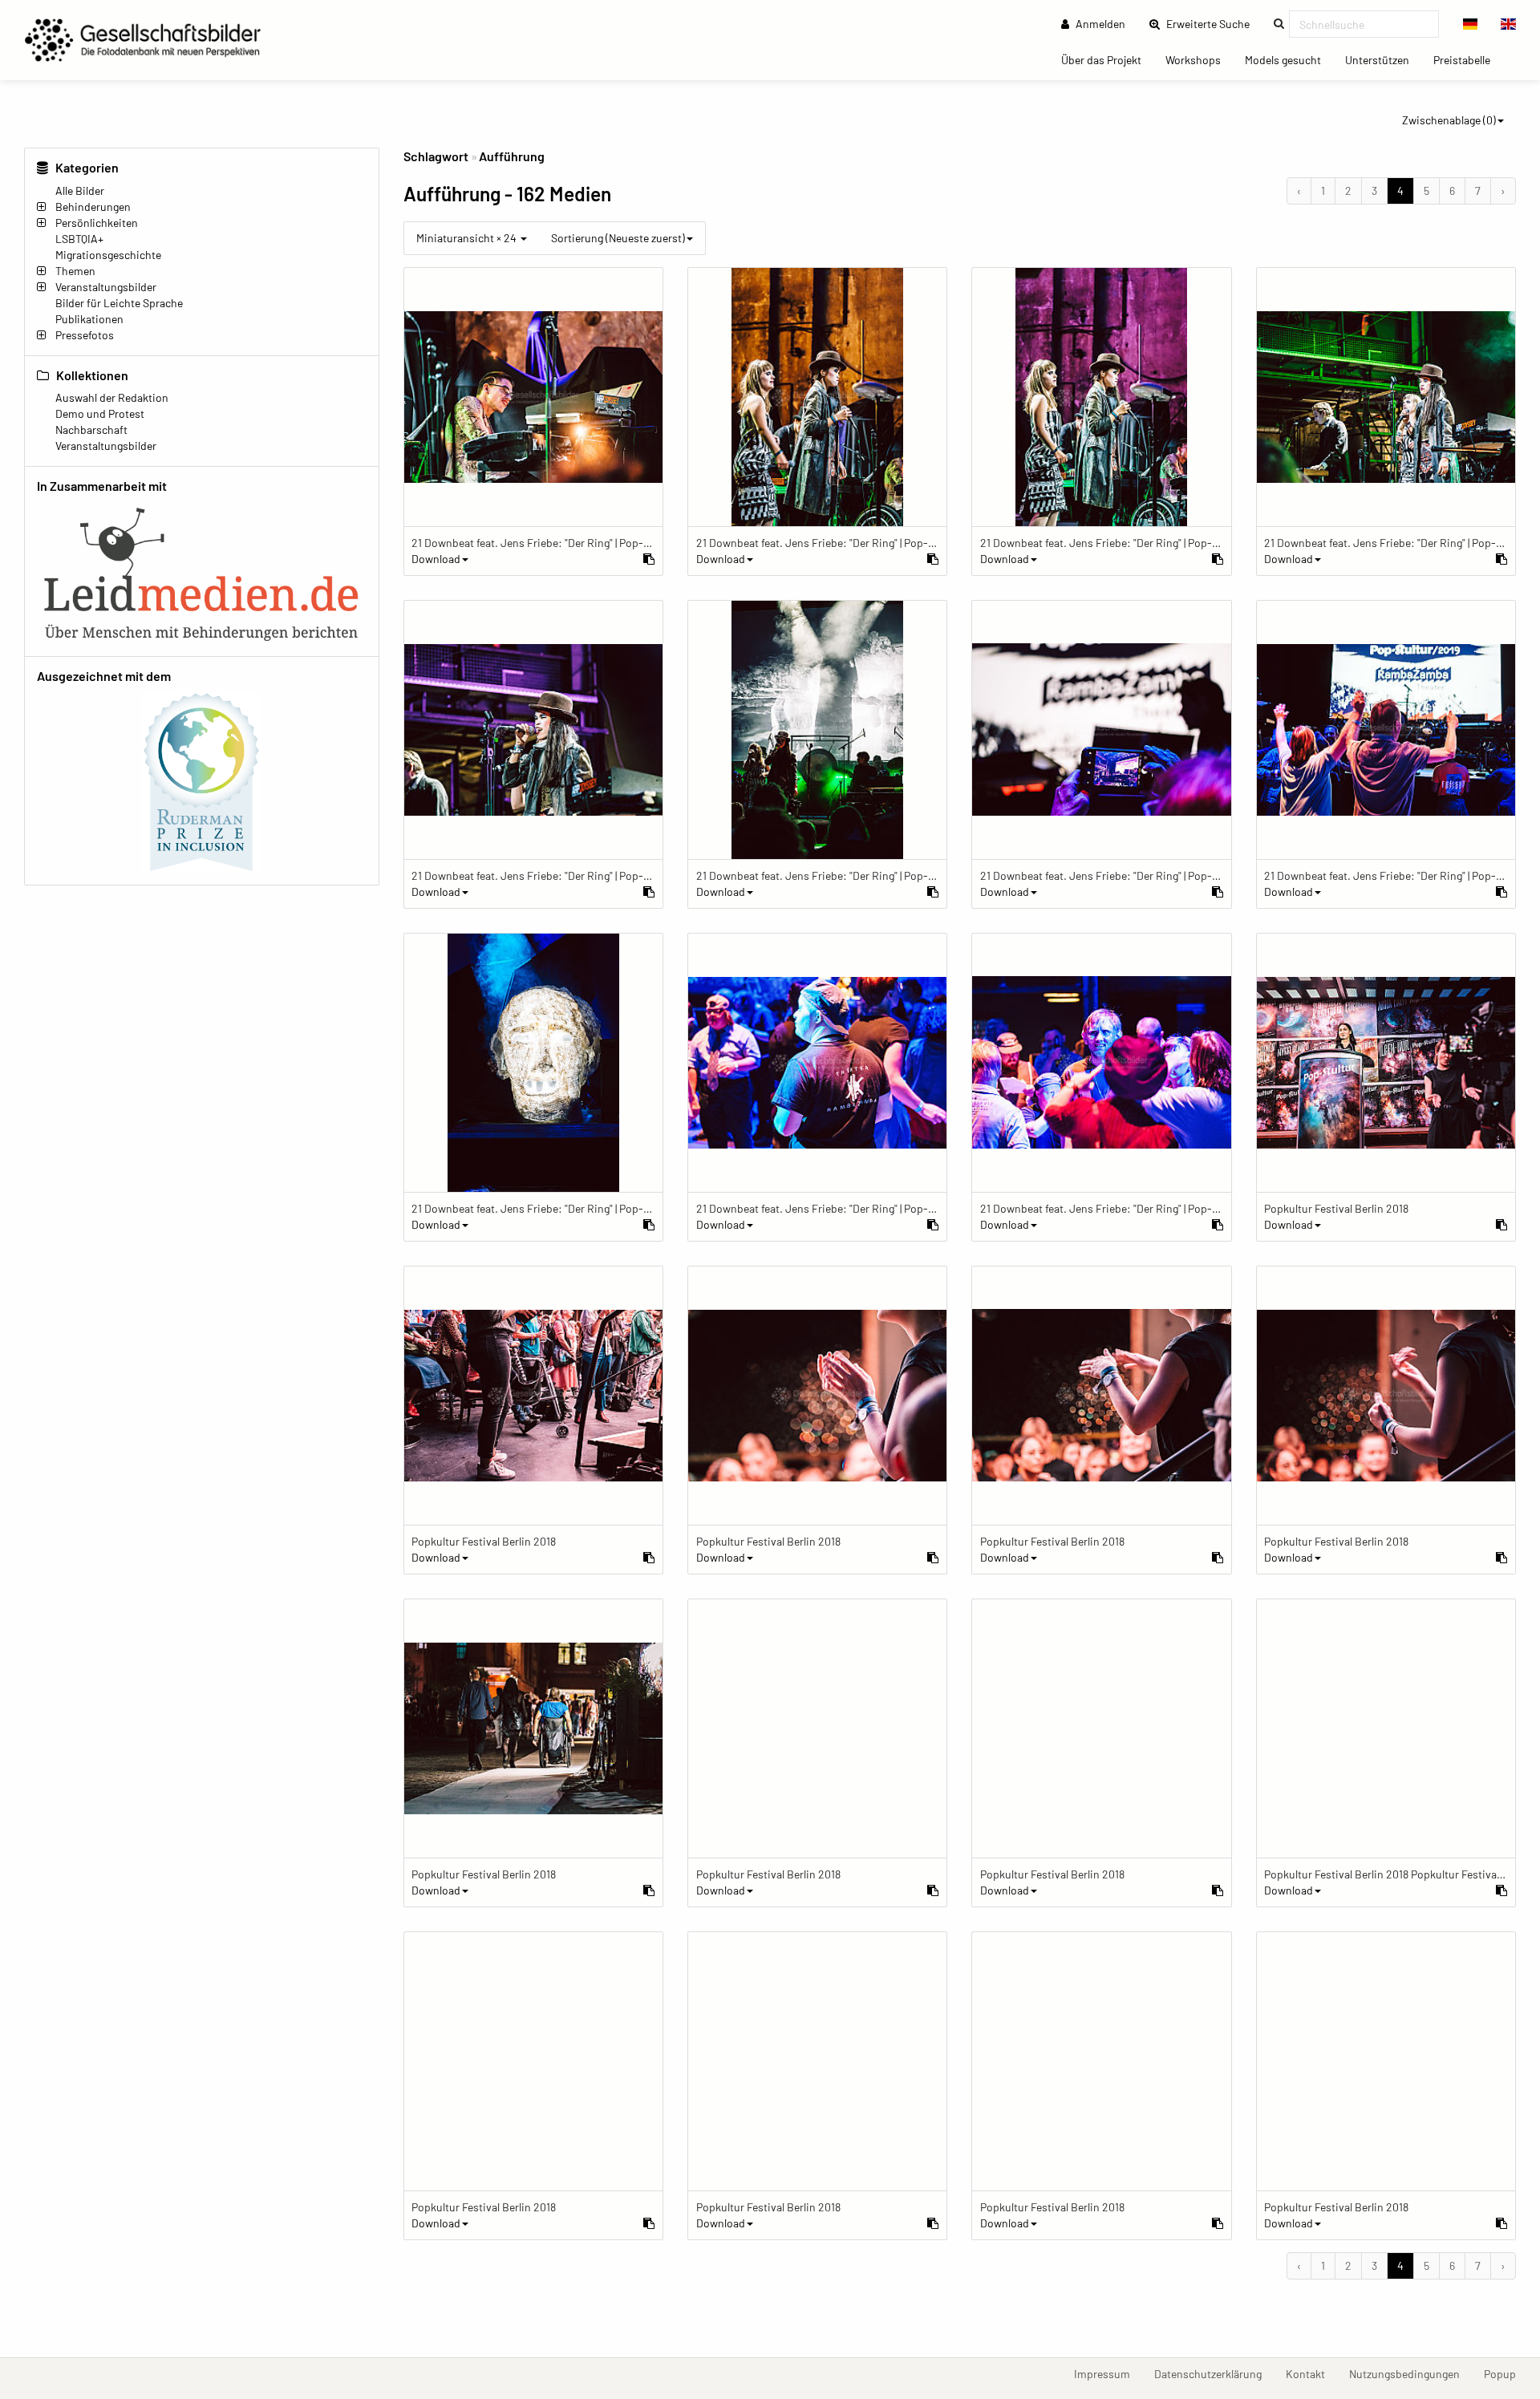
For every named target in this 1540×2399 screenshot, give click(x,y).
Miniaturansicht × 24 (468, 238)
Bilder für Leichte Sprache (119, 303)
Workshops (1199, 59)
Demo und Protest (100, 413)
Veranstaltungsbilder (106, 287)
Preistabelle (1468, 59)
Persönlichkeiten (97, 223)
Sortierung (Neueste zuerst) (618, 238)
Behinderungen (93, 207)
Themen (75, 271)
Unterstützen (1383, 59)
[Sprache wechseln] (1471, 24)
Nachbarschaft (91, 430)
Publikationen (89, 319)
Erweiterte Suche (1213, 23)
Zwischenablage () (1449, 120)
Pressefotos (85, 335)
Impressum (1108, 2373)
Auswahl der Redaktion (112, 397)
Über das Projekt (1107, 59)
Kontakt (1311, 2373)
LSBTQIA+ (79, 239)
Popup (1506, 2373)
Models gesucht (1289, 59)
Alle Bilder (80, 190)
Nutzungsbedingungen (1410, 2373)
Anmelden (1099, 24)
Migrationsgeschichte (108, 255)
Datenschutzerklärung (1214, 2373)
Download (436, 559)
